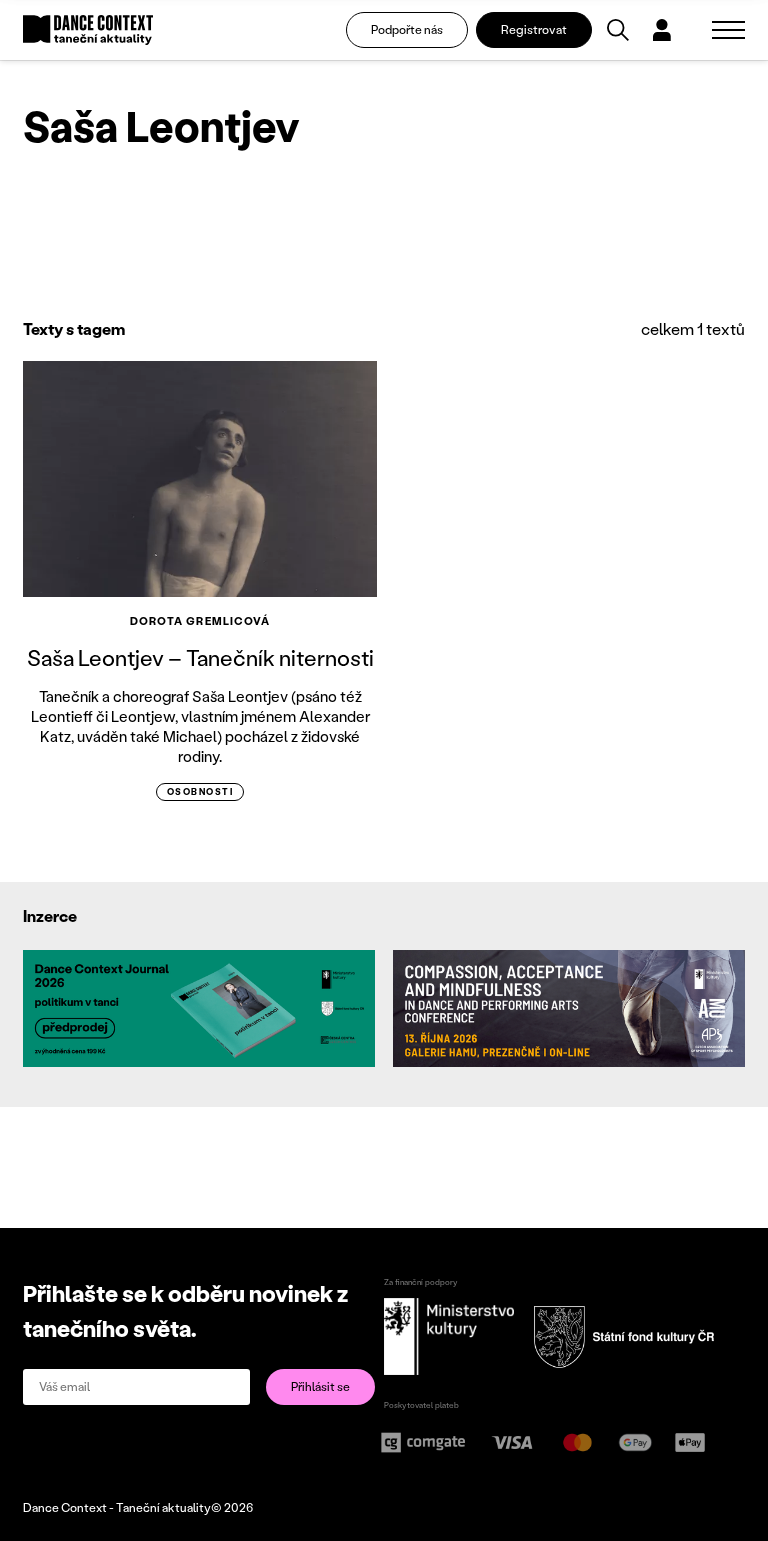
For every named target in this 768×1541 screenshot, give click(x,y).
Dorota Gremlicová (200, 621)
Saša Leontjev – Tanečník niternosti (200, 657)
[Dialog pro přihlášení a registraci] (662, 30)
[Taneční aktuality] (88, 30)
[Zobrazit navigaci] (728, 30)
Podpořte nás (407, 29)
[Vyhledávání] (618, 30)
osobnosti (200, 791)
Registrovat (534, 29)
